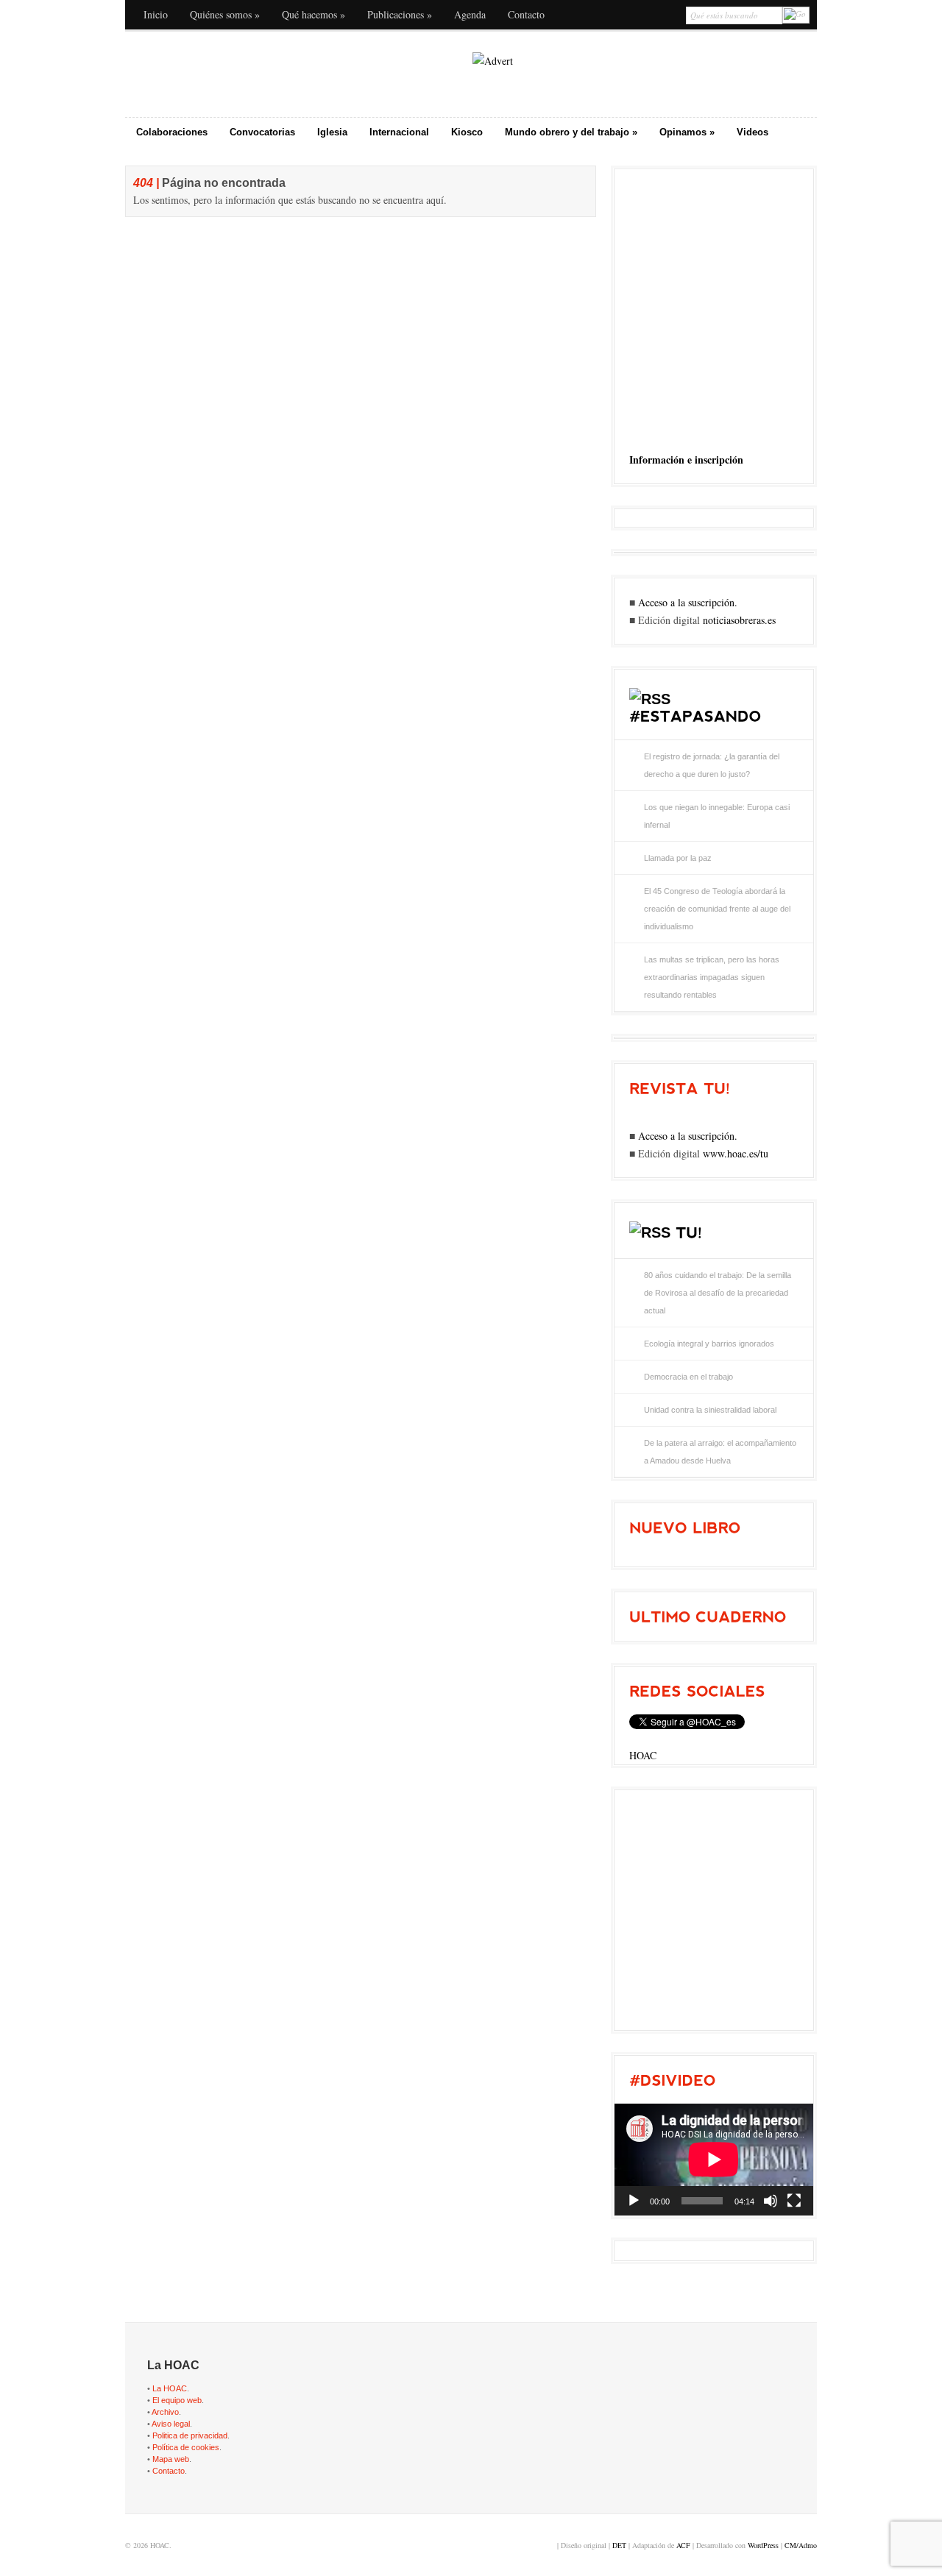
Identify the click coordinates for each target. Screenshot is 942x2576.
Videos (752, 132)
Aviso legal (171, 2424)
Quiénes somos (225, 14)
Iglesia (332, 132)
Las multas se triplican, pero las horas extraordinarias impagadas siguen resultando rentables (712, 977)
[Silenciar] (771, 2201)
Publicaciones (400, 14)
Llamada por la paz (678, 858)
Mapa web (171, 2459)
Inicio (156, 14)
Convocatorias (262, 132)
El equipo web (177, 2400)
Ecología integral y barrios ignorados (709, 1344)
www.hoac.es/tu (736, 1153)
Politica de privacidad (190, 2435)
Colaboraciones (172, 132)
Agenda (470, 14)
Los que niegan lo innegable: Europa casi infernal (717, 816)
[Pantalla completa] (794, 2201)
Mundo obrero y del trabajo (571, 132)
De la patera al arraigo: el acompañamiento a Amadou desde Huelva (720, 1452)
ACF (683, 2545)
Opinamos (687, 132)
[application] (714, 2160)
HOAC (643, 1755)
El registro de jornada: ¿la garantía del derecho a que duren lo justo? (712, 765)
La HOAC (170, 2388)
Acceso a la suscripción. (688, 602)
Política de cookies (186, 2447)
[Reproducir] (634, 2201)
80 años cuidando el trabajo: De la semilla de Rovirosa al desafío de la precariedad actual (718, 1293)
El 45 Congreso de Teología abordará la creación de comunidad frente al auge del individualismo (717, 909)
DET (619, 2545)
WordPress (763, 2545)
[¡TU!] (689, 1232)
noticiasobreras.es (739, 620)
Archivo (165, 2412)
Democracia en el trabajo (688, 1377)
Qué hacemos (314, 14)
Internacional (399, 132)
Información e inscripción (686, 460)
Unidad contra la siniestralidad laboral (710, 1410)
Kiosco (467, 132)
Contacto (526, 14)
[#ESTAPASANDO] (695, 716)
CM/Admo (801, 2545)
